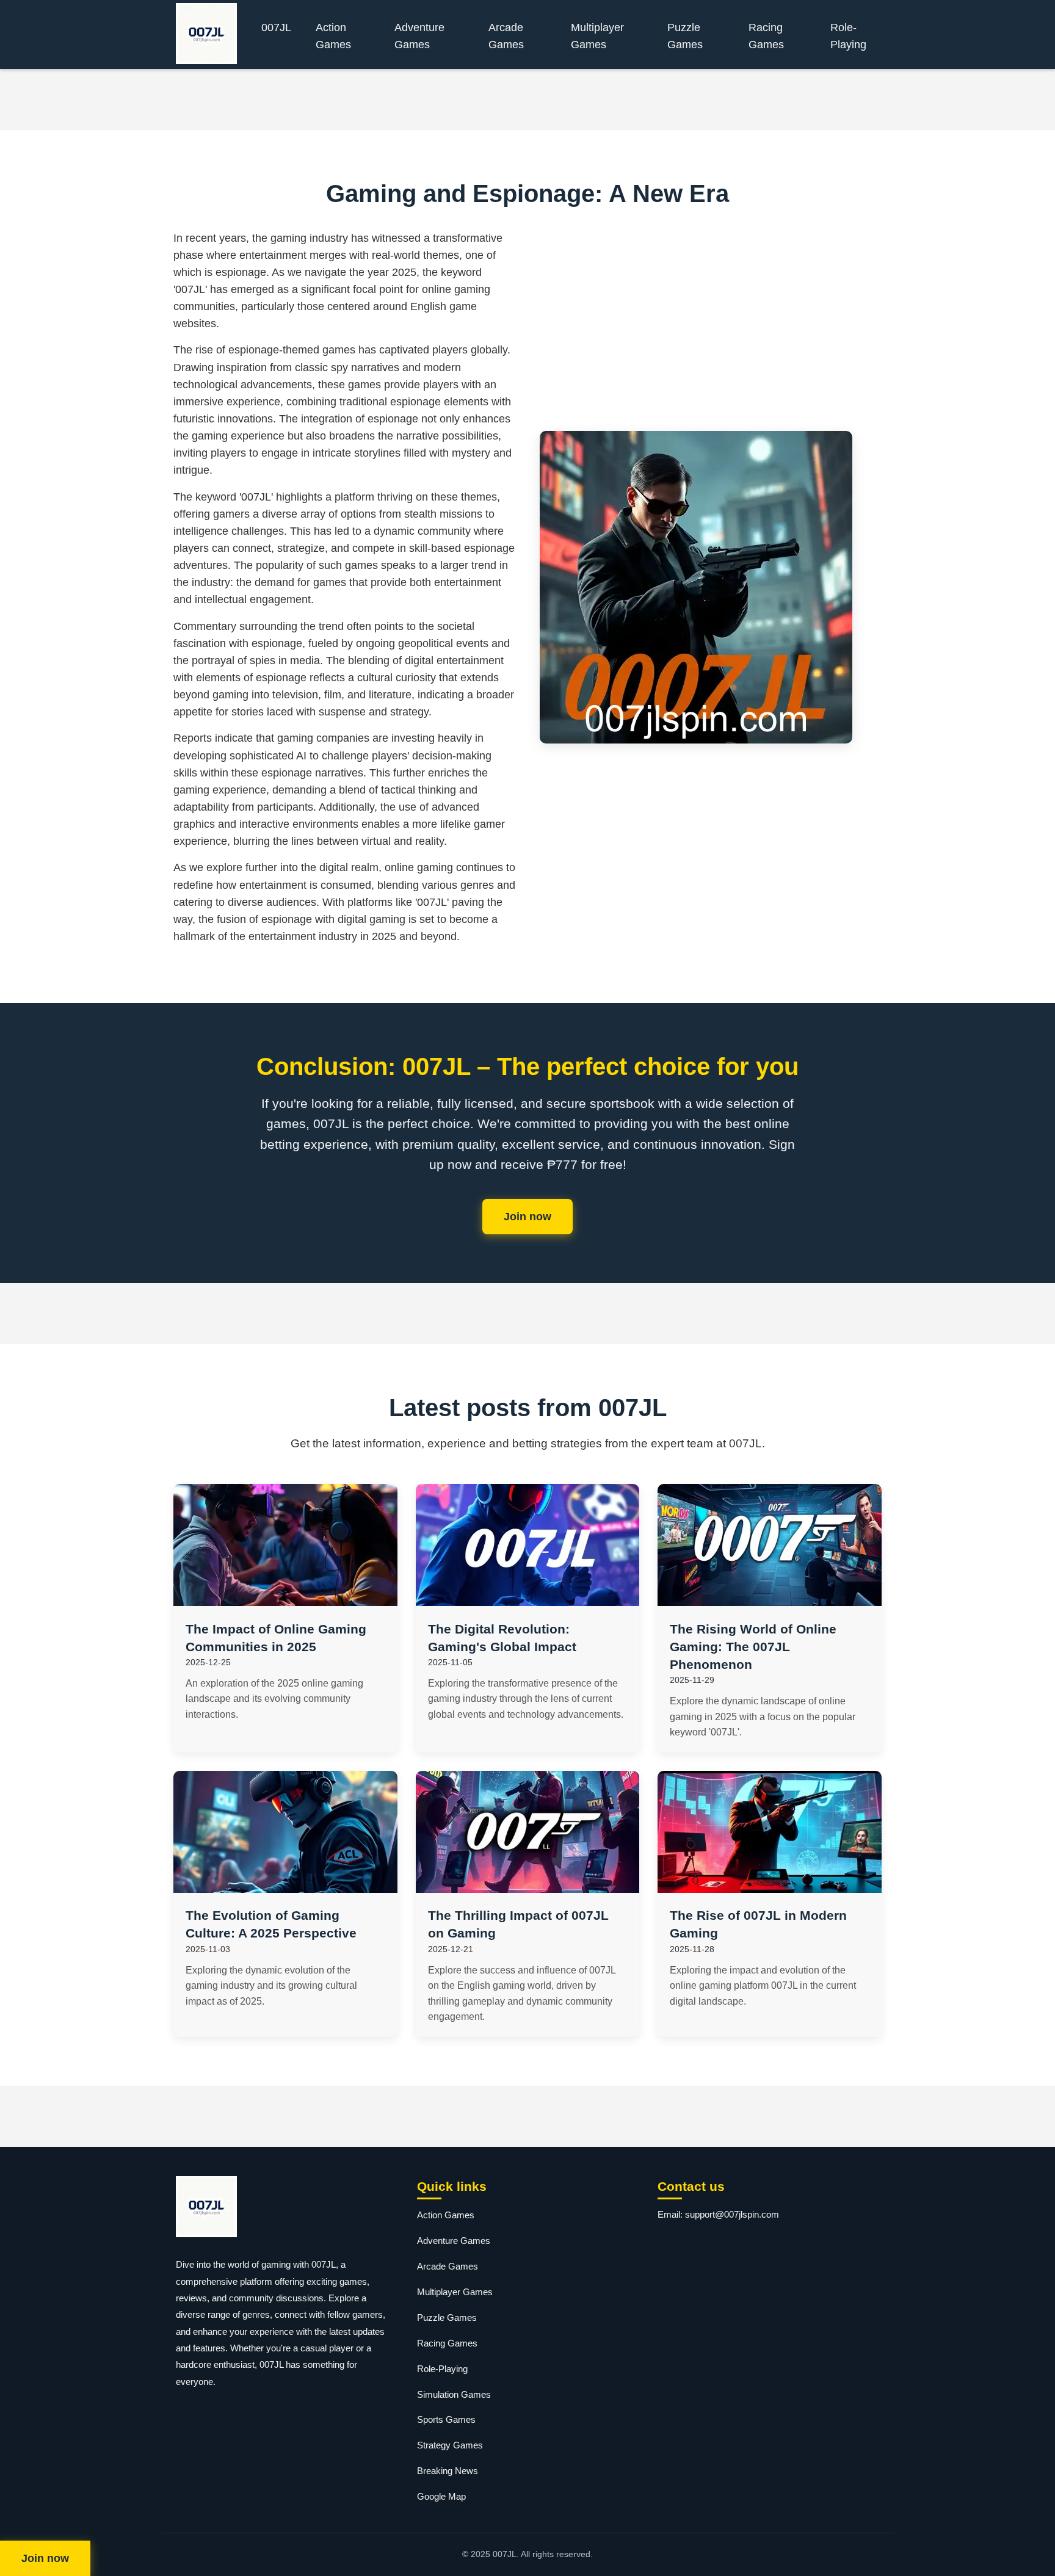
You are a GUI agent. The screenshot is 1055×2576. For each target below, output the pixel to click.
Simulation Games (454, 2394)
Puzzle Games (685, 36)
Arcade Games (506, 36)
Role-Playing (848, 36)
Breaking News (448, 2471)
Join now (527, 1217)
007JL (276, 27)
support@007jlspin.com (732, 2214)
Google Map (441, 2496)
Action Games (333, 36)
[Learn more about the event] (527, 99)
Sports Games (446, 2419)
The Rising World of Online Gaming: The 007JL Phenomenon (753, 1647)
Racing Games (766, 36)
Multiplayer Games (597, 36)
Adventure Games (419, 36)
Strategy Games (450, 2445)
